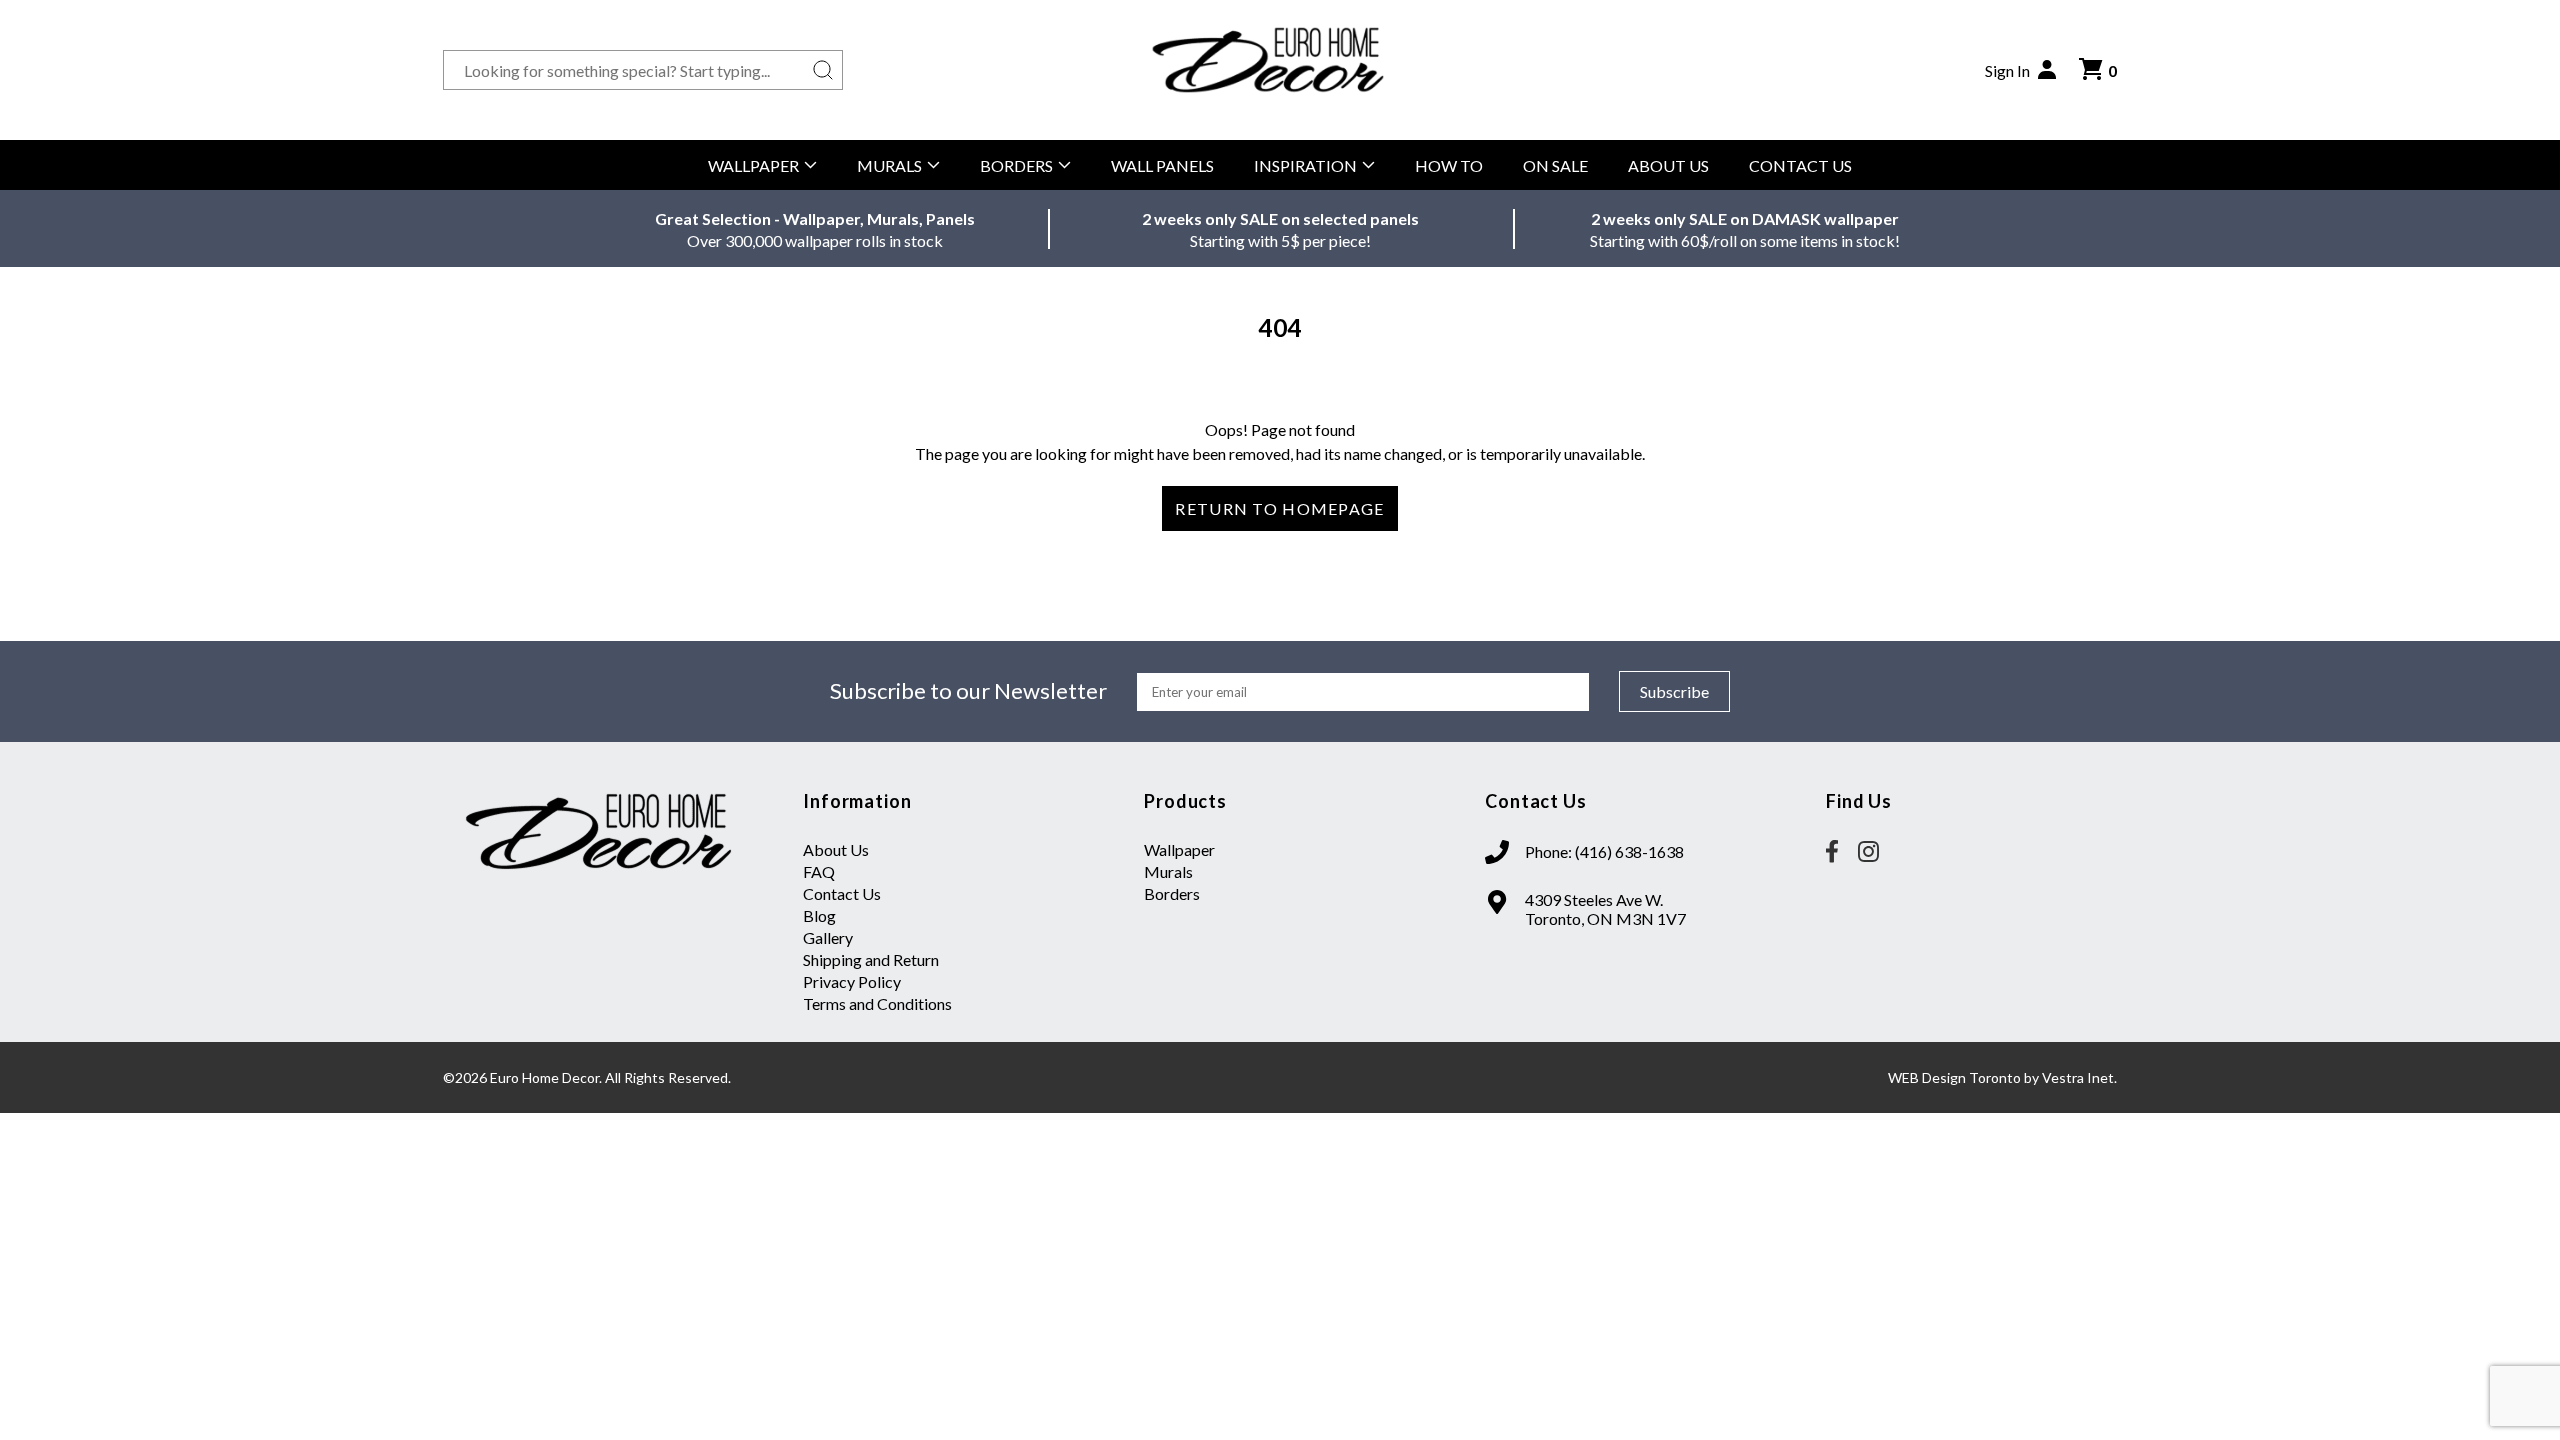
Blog (819, 915)
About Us (1668, 165)
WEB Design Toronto (1954, 1077)
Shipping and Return (871, 959)
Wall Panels (1162, 165)
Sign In (2007, 70)
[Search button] (823, 70)
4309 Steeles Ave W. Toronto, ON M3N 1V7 (1605, 909)
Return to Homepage (1279, 508)
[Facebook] (1832, 853)
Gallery (828, 937)
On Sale (1555, 165)
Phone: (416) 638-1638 (1604, 851)
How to (1449, 165)
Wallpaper (753, 165)
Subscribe (1674, 691)
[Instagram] (1868, 853)
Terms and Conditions (877, 1003)
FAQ (819, 871)
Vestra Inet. (2079, 1077)
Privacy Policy (852, 981)
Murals (889, 165)
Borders (1016, 165)
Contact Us (1800, 165)
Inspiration (1305, 165)
